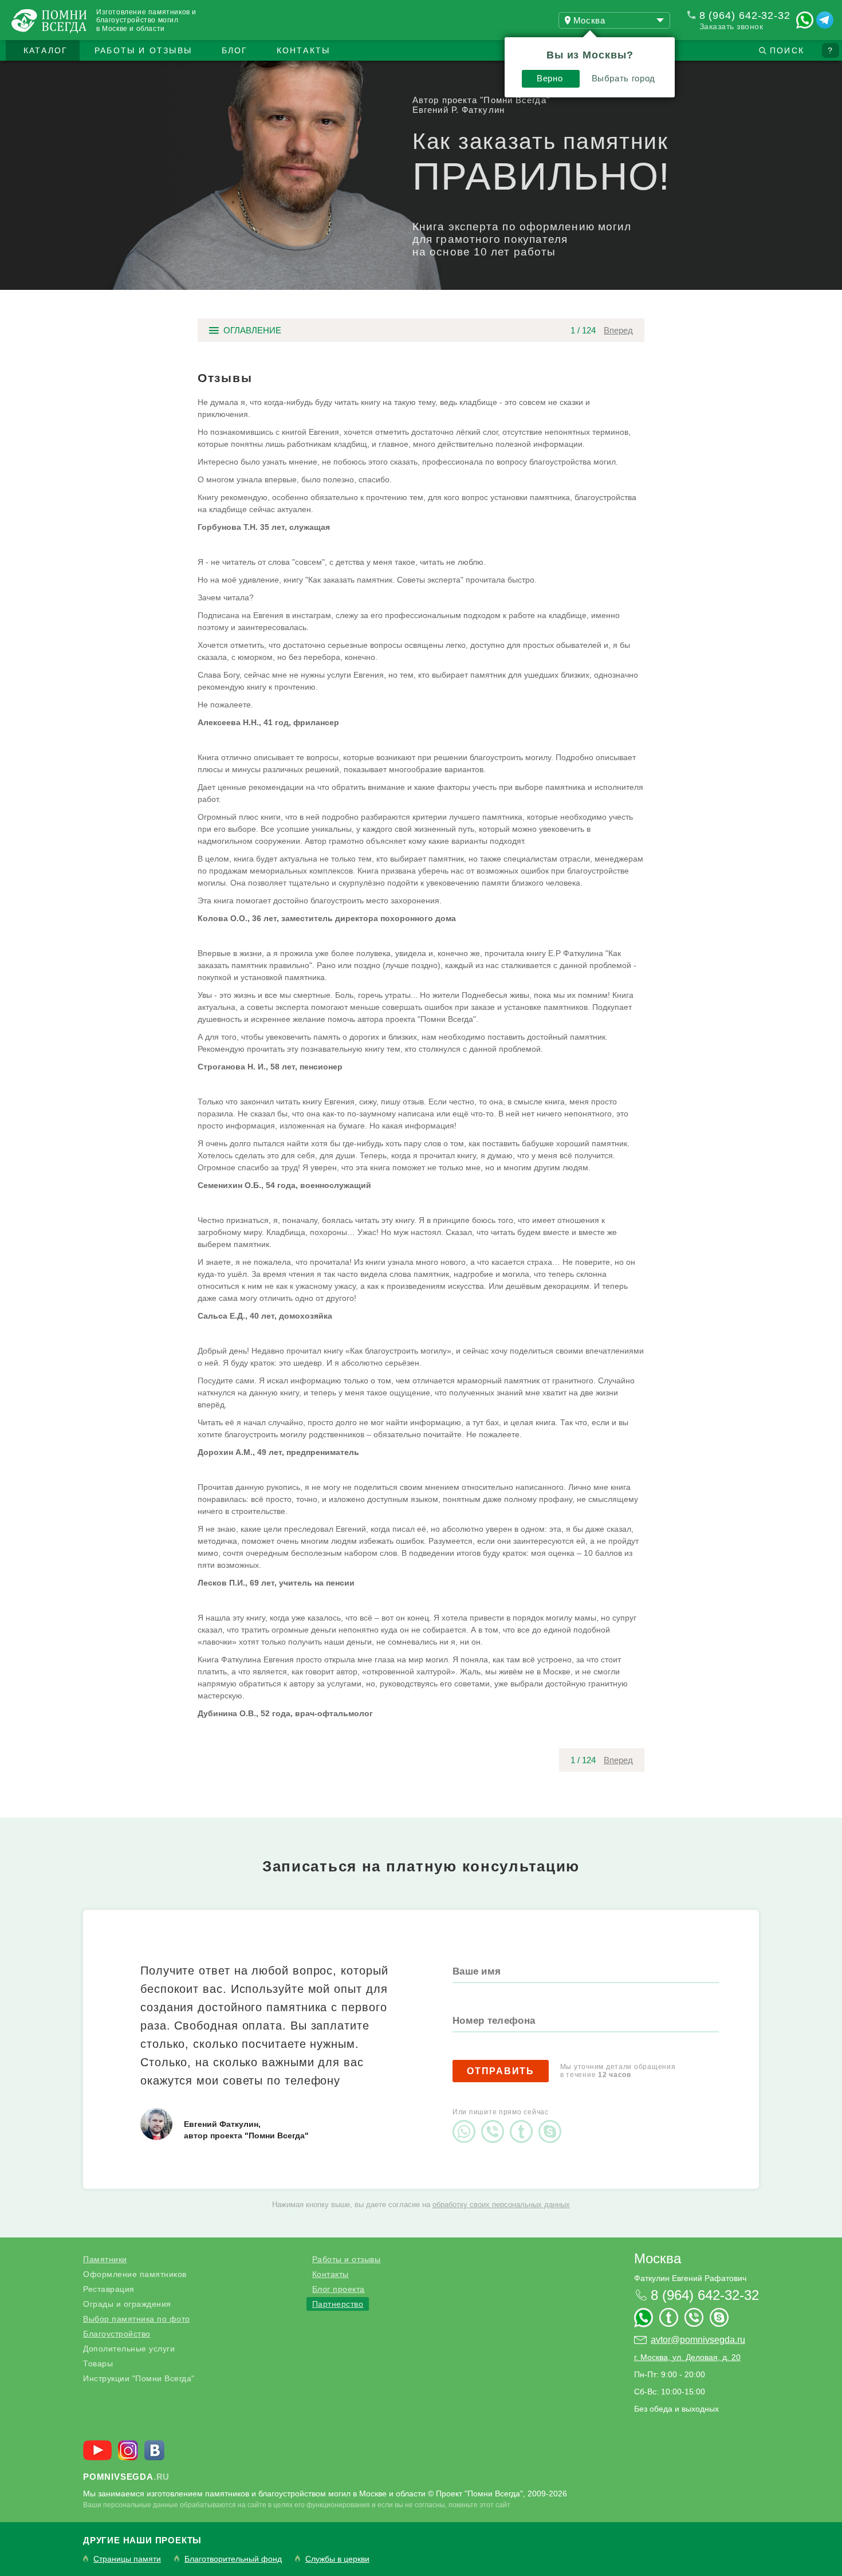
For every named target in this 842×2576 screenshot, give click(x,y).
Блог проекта (339, 2289)
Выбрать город (623, 78)
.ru (126, 2477)
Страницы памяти (127, 2559)
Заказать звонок (731, 26)
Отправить (501, 2071)
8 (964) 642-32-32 (745, 15)
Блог (235, 50)
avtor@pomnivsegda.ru (698, 2340)
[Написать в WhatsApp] (805, 20)
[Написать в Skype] (553, 2122)
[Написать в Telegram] (825, 20)
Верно (550, 78)
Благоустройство (117, 2334)
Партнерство (338, 2304)
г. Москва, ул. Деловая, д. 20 (687, 2357)
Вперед (618, 330)
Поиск (787, 50)
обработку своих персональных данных (501, 2205)
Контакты (304, 50)
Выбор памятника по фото (137, 2319)
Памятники (105, 2259)
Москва (658, 2258)
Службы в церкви (337, 2559)
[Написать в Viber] (495, 2122)
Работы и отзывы (143, 50)
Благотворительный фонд (233, 2559)
